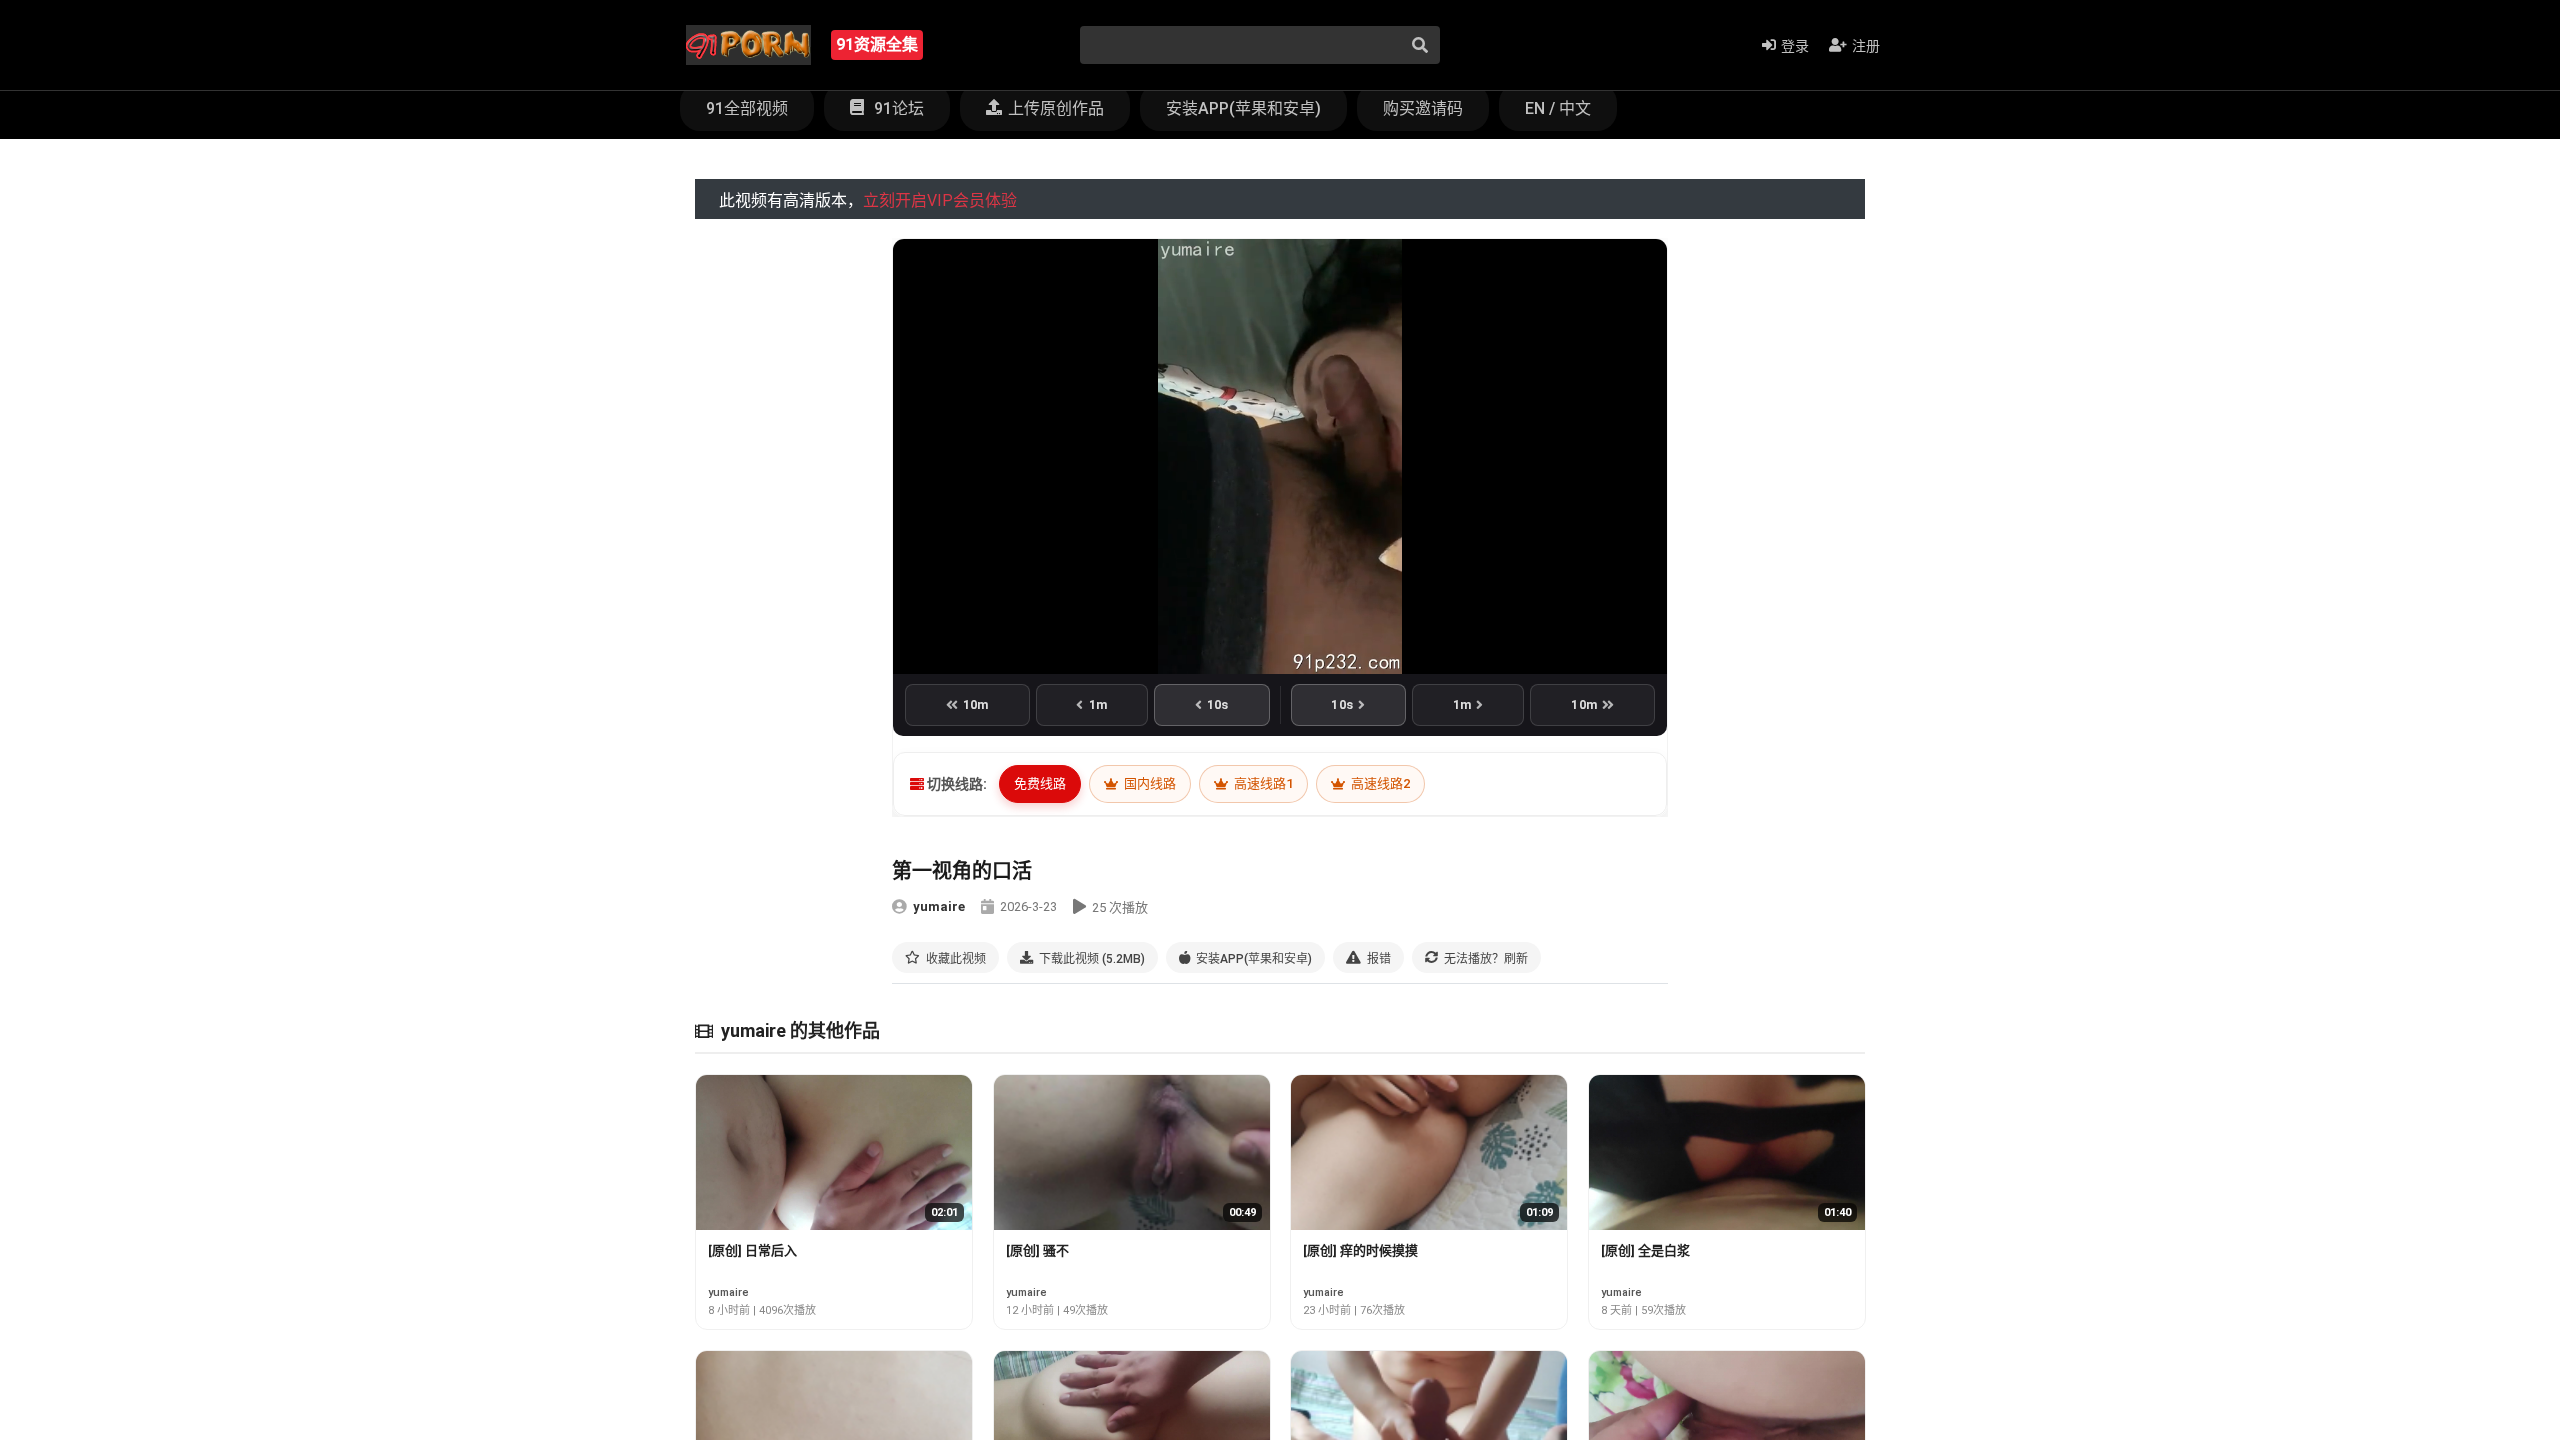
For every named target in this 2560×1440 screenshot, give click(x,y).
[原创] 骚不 (1037, 1250)
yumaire (939, 906)
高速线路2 (1379, 783)
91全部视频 (747, 108)
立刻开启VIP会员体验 (940, 200)
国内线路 (1148, 783)
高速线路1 (1262, 783)
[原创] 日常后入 (752, 1250)
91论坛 (897, 108)
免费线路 (1040, 783)
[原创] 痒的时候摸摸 (1360, 1250)
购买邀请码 (1423, 108)
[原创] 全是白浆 (1645, 1250)
